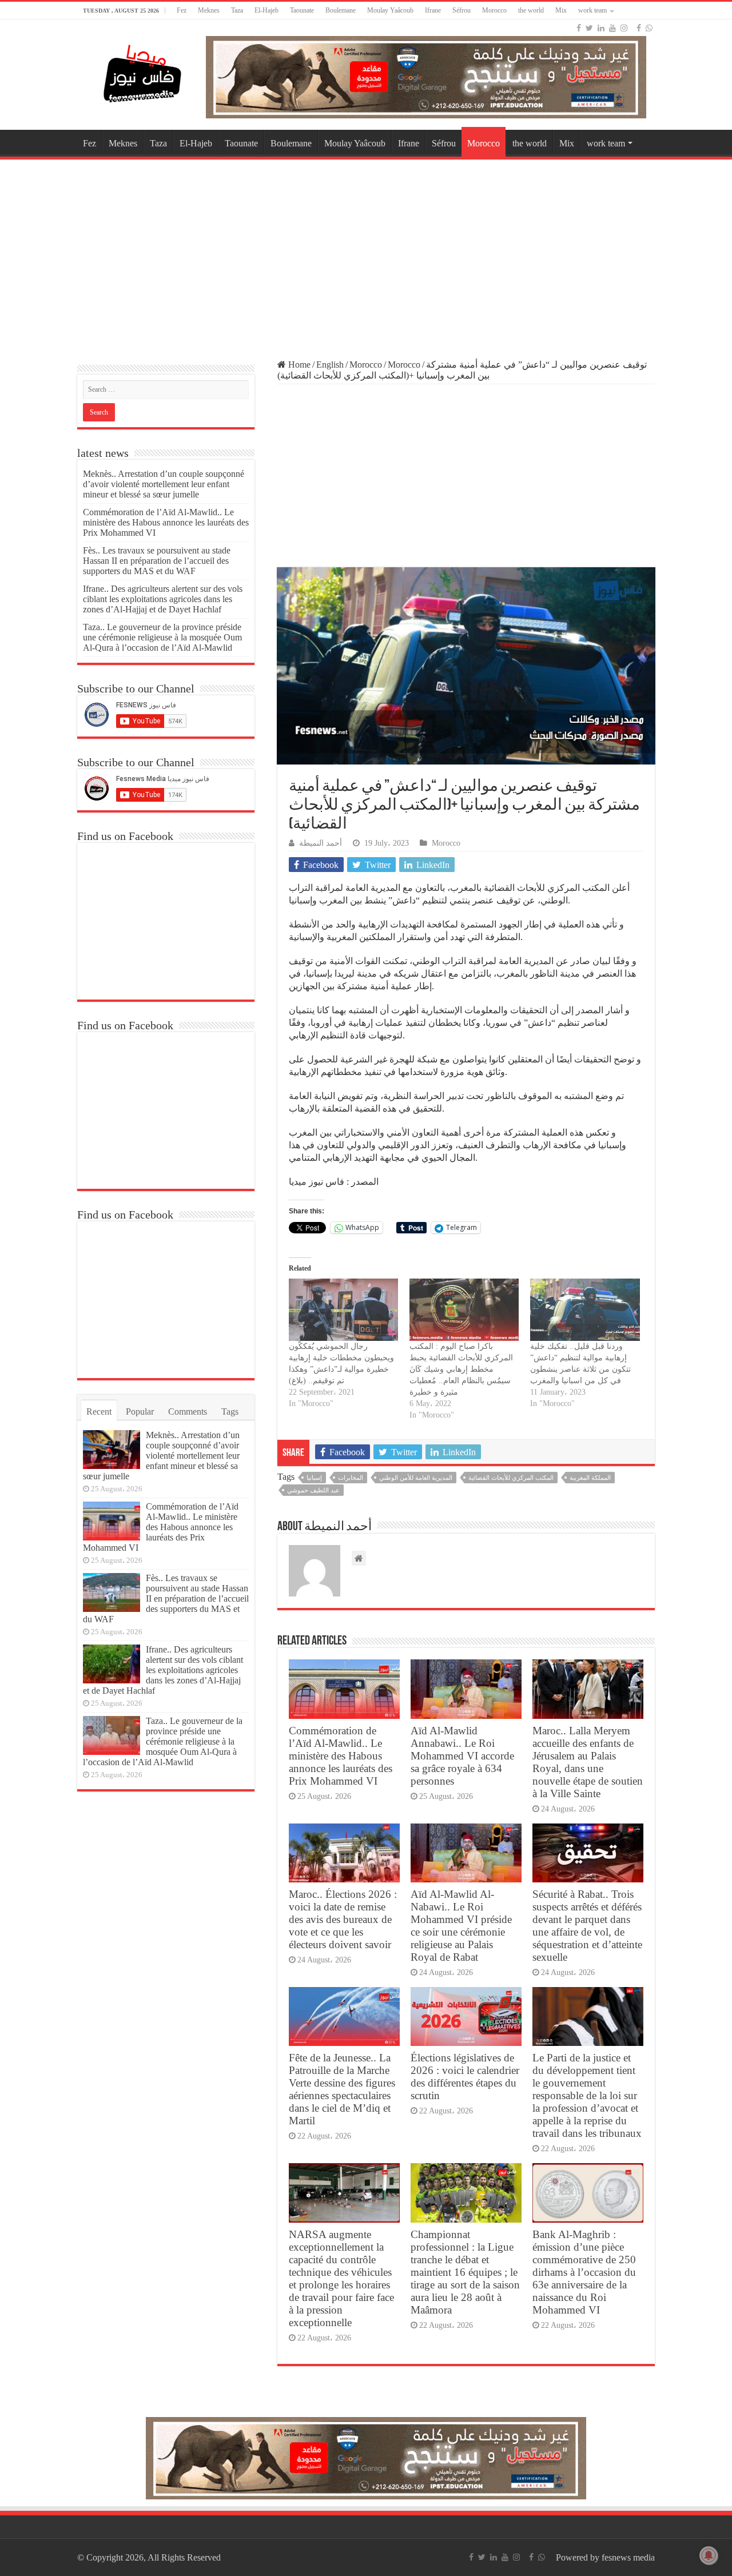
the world (531, 10)
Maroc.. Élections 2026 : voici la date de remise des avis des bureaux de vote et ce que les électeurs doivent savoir (343, 1919)
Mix (561, 10)
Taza (237, 10)
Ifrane (433, 10)
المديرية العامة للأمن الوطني (416, 1478)
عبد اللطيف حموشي (313, 1490)
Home (298, 365)
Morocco (494, 10)
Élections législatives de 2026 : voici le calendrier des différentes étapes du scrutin (465, 2077)
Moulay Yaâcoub (390, 10)
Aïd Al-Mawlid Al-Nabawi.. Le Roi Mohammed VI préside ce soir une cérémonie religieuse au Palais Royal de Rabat (461, 1926)
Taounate (302, 10)
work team (592, 10)
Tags (230, 1412)
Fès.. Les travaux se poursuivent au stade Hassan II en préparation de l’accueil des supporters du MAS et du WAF (157, 561)
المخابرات (351, 1478)
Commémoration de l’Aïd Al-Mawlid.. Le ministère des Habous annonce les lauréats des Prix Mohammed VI (341, 1756)
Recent (99, 1412)
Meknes (209, 10)
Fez (182, 10)
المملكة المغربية (590, 1478)
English (330, 365)
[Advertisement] (366, 254)
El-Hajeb (266, 10)
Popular (140, 1412)
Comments (188, 1412)
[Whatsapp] (649, 28)
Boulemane (341, 10)
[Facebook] (579, 28)
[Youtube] (612, 28)
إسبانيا (314, 1478)
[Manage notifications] (709, 2555)
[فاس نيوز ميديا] (143, 71)
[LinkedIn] (601, 28)
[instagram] (624, 28)
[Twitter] (589, 28)
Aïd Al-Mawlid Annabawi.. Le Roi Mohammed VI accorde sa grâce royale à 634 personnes (462, 1756)
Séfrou (462, 10)
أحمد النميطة (321, 843)
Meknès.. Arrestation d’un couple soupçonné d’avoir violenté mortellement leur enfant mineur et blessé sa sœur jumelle (164, 484)
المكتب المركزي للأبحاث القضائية (511, 1478)
